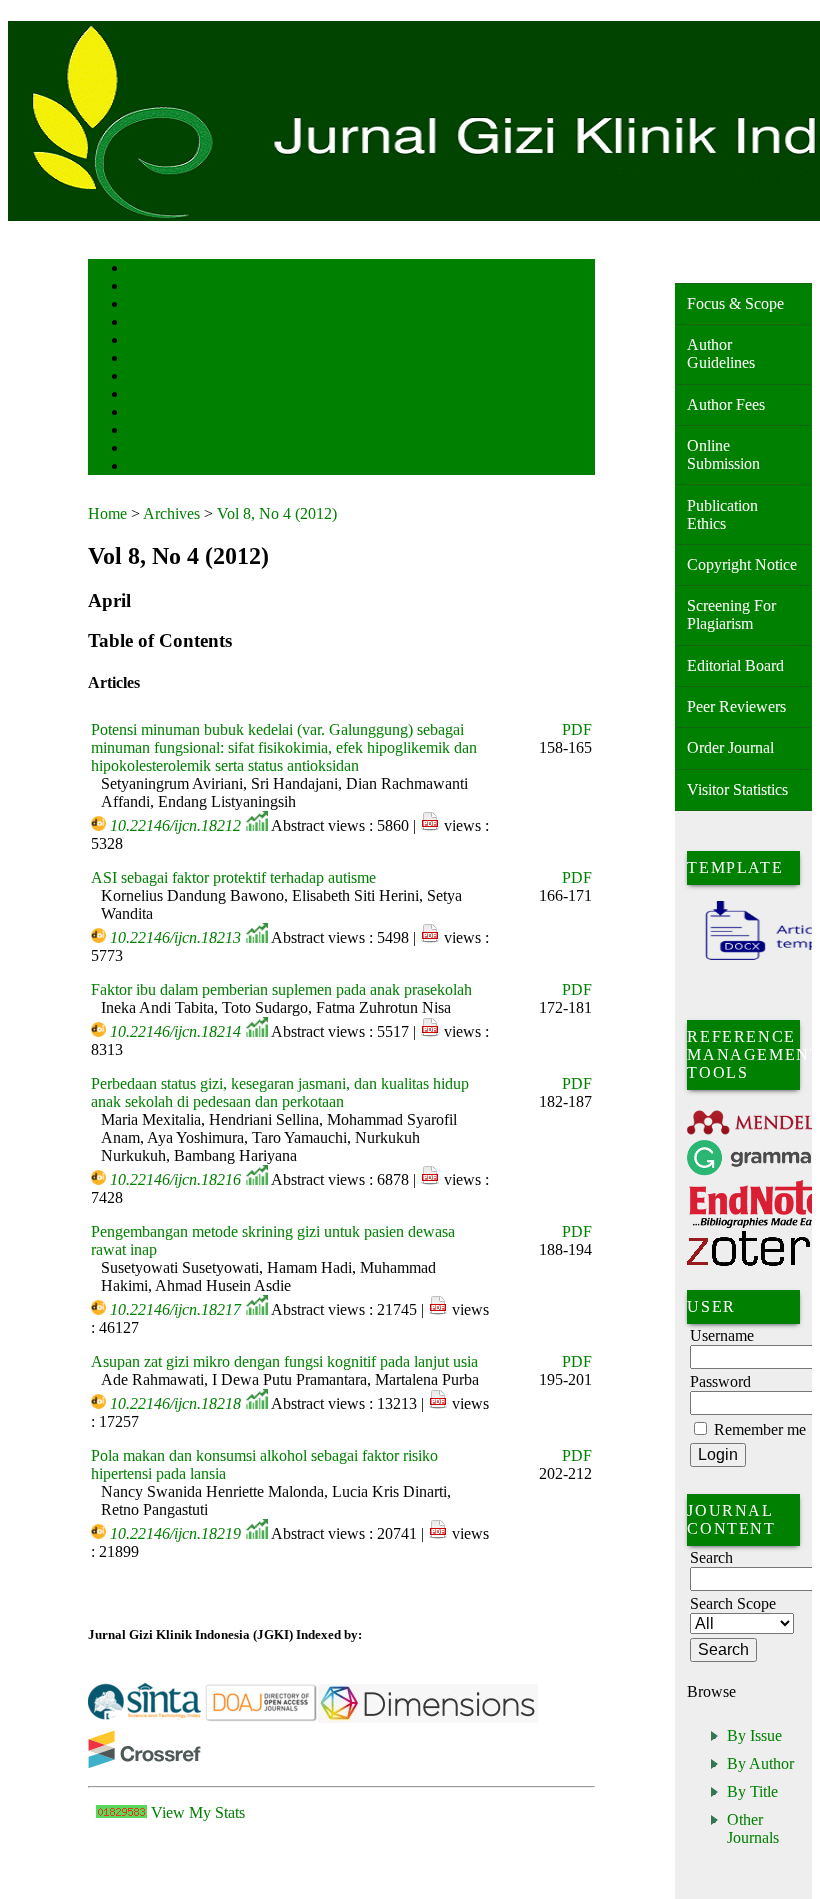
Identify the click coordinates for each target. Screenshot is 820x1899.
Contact (145, 467)
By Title (752, 1791)
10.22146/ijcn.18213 (175, 937)
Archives (147, 377)
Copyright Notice (742, 564)
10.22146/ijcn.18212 (175, 825)
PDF (577, 729)
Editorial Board (735, 665)
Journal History (163, 449)
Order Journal (730, 747)
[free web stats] (121, 1812)
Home (141, 269)
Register (146, 323)
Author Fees (726, 404)
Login (141, 305)
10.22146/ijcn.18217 (175, 1309)
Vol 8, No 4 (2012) (277, 513)
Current (145, 359)
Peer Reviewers (736, 706)
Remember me (760, 1429)
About (142, 287)
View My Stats (198, 1812)
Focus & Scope (735, 303)
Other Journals (753, 1828)
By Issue (754, 1735)
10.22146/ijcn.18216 (175, 1179)
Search (142, 341)
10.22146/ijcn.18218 (175, 1403)
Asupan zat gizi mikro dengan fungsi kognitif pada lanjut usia (284, 1361)
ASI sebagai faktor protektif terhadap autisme (233, 877)
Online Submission (723, 454)
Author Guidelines (721, 353)
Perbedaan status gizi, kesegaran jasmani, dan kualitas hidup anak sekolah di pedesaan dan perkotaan (280, 1092)
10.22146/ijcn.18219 (175, 1533)
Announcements (163, 395)
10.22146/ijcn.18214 (175, 1031)
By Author (760, 1763)
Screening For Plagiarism (731, 614)
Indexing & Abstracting (180, 431)
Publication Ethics (722, 514)
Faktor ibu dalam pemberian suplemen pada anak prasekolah (281, 989)
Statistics (149, 413)
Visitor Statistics (737, 789)
